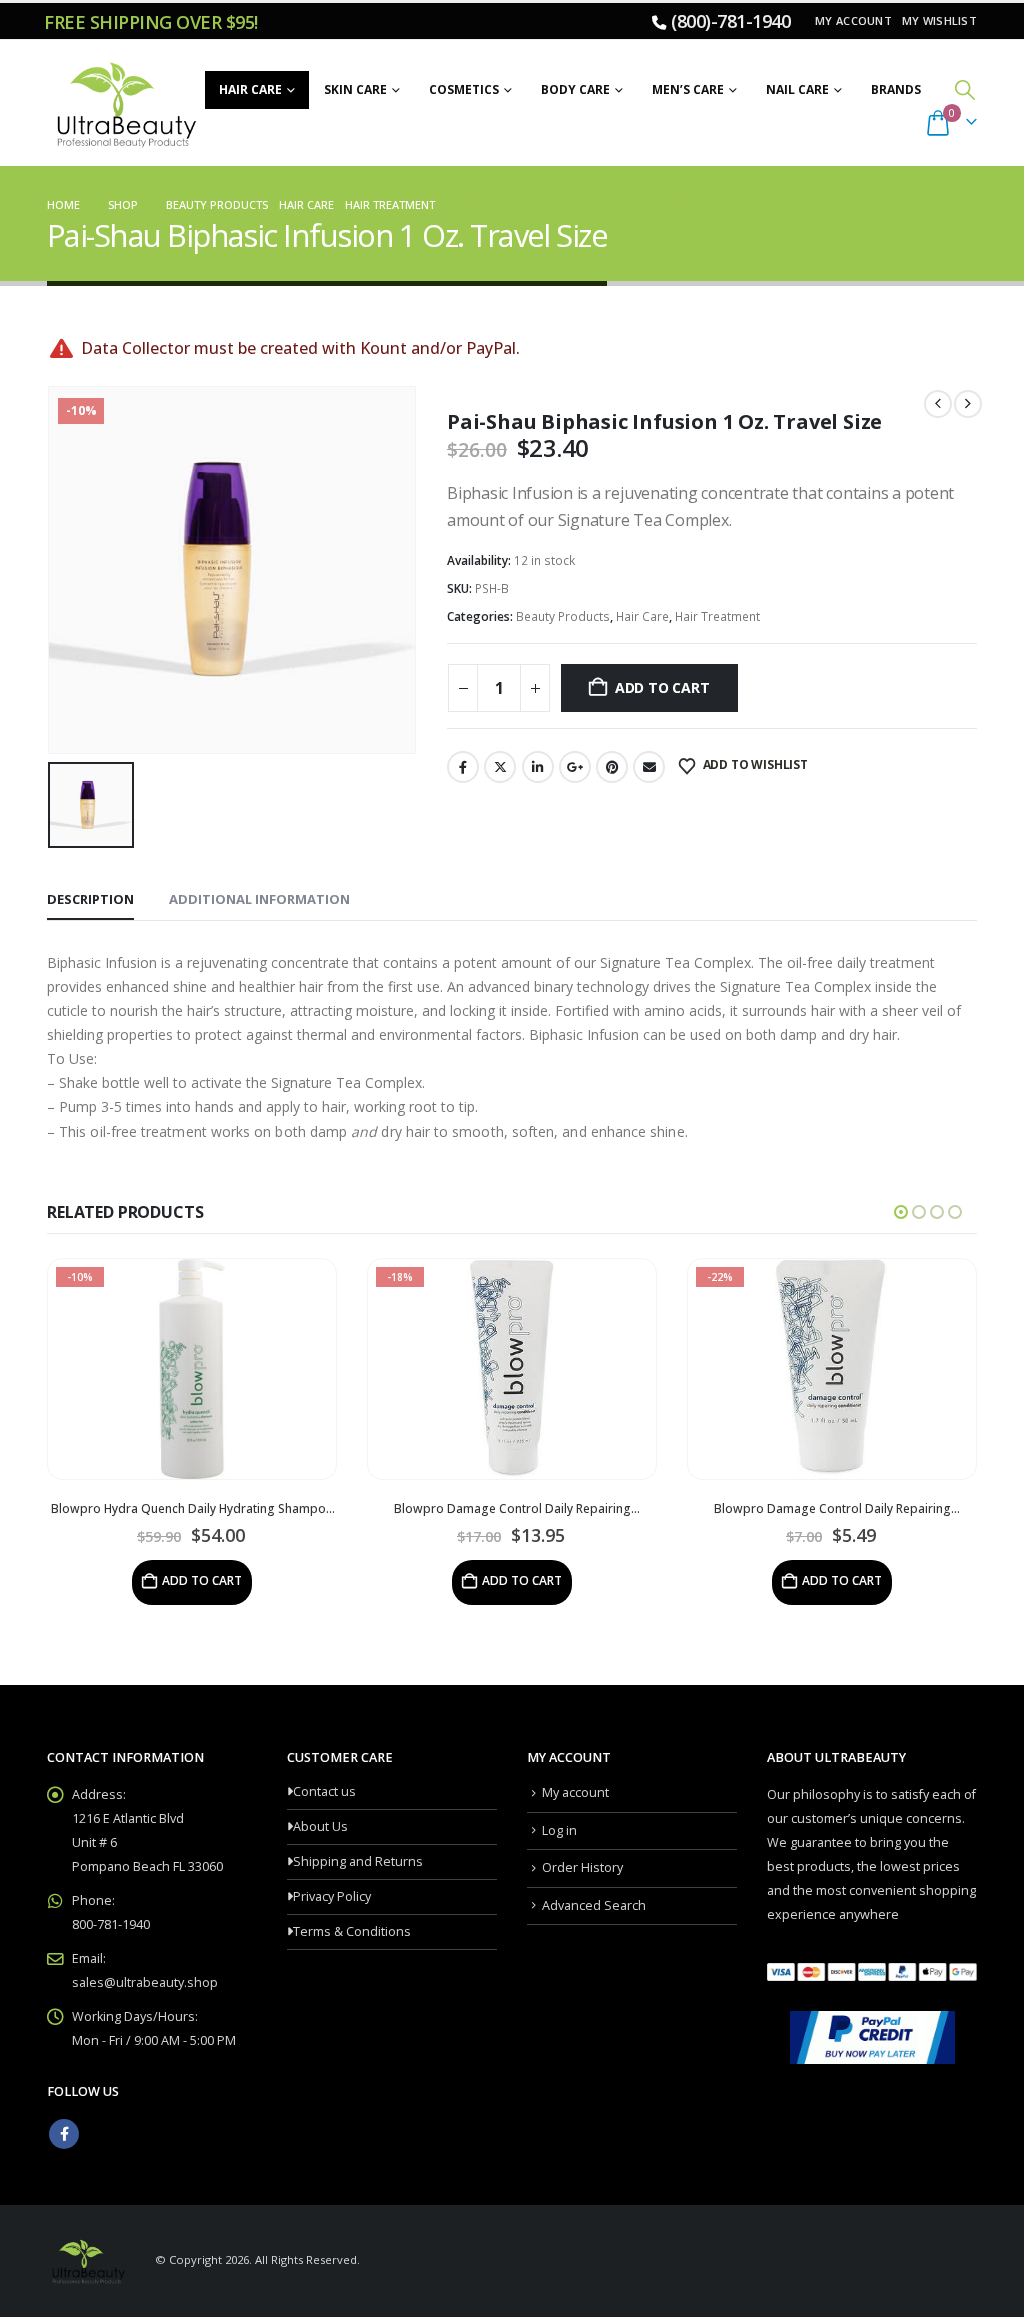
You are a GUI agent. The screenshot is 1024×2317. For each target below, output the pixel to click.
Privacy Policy (332, 1896)
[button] (965, 89)
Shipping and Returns (358, 1861)
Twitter (500, 767)
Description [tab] (90, 899)
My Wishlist (939, 20)
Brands (896, 89)
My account (853, 20)
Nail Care (797, 89)
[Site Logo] (123, 103)
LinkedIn (538, 767)
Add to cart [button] (202, 1580)
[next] (968, 404)
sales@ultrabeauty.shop (145, 1982)
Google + (575, 767)
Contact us (324, 1791)
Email (649, 767)
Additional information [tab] (259, 899)
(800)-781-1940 (730, 21)
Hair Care (250, 89)
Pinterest (612, 767)
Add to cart (662, 687)
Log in (559, 1830)
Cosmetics (464, 89)
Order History (582, 1867)
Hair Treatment (717, 616)
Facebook (463, 767)
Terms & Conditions (352, 1931)
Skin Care (355, 89)
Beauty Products (563, 616)
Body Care (575, 89)
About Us (320, 1826)
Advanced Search (594, 1905)
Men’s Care (688, 89)
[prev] (938, 404)
